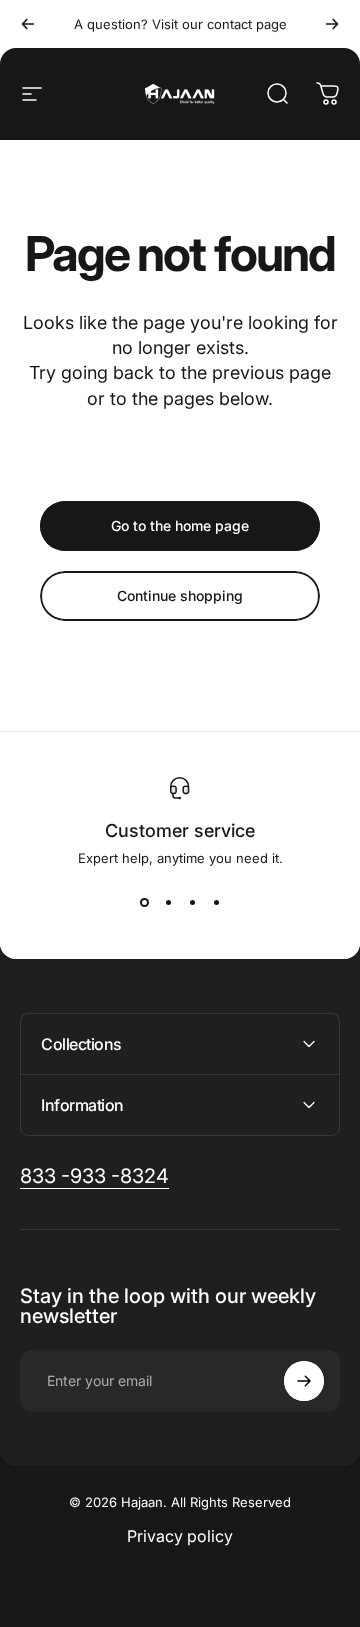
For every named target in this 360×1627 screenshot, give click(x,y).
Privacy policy (180, 1536)
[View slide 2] (168, 902)
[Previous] (28, 24)
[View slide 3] (192, 902)
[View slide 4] (216, 902)
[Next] (332, 24)
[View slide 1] (144, 902)
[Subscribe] (304, 1381)
